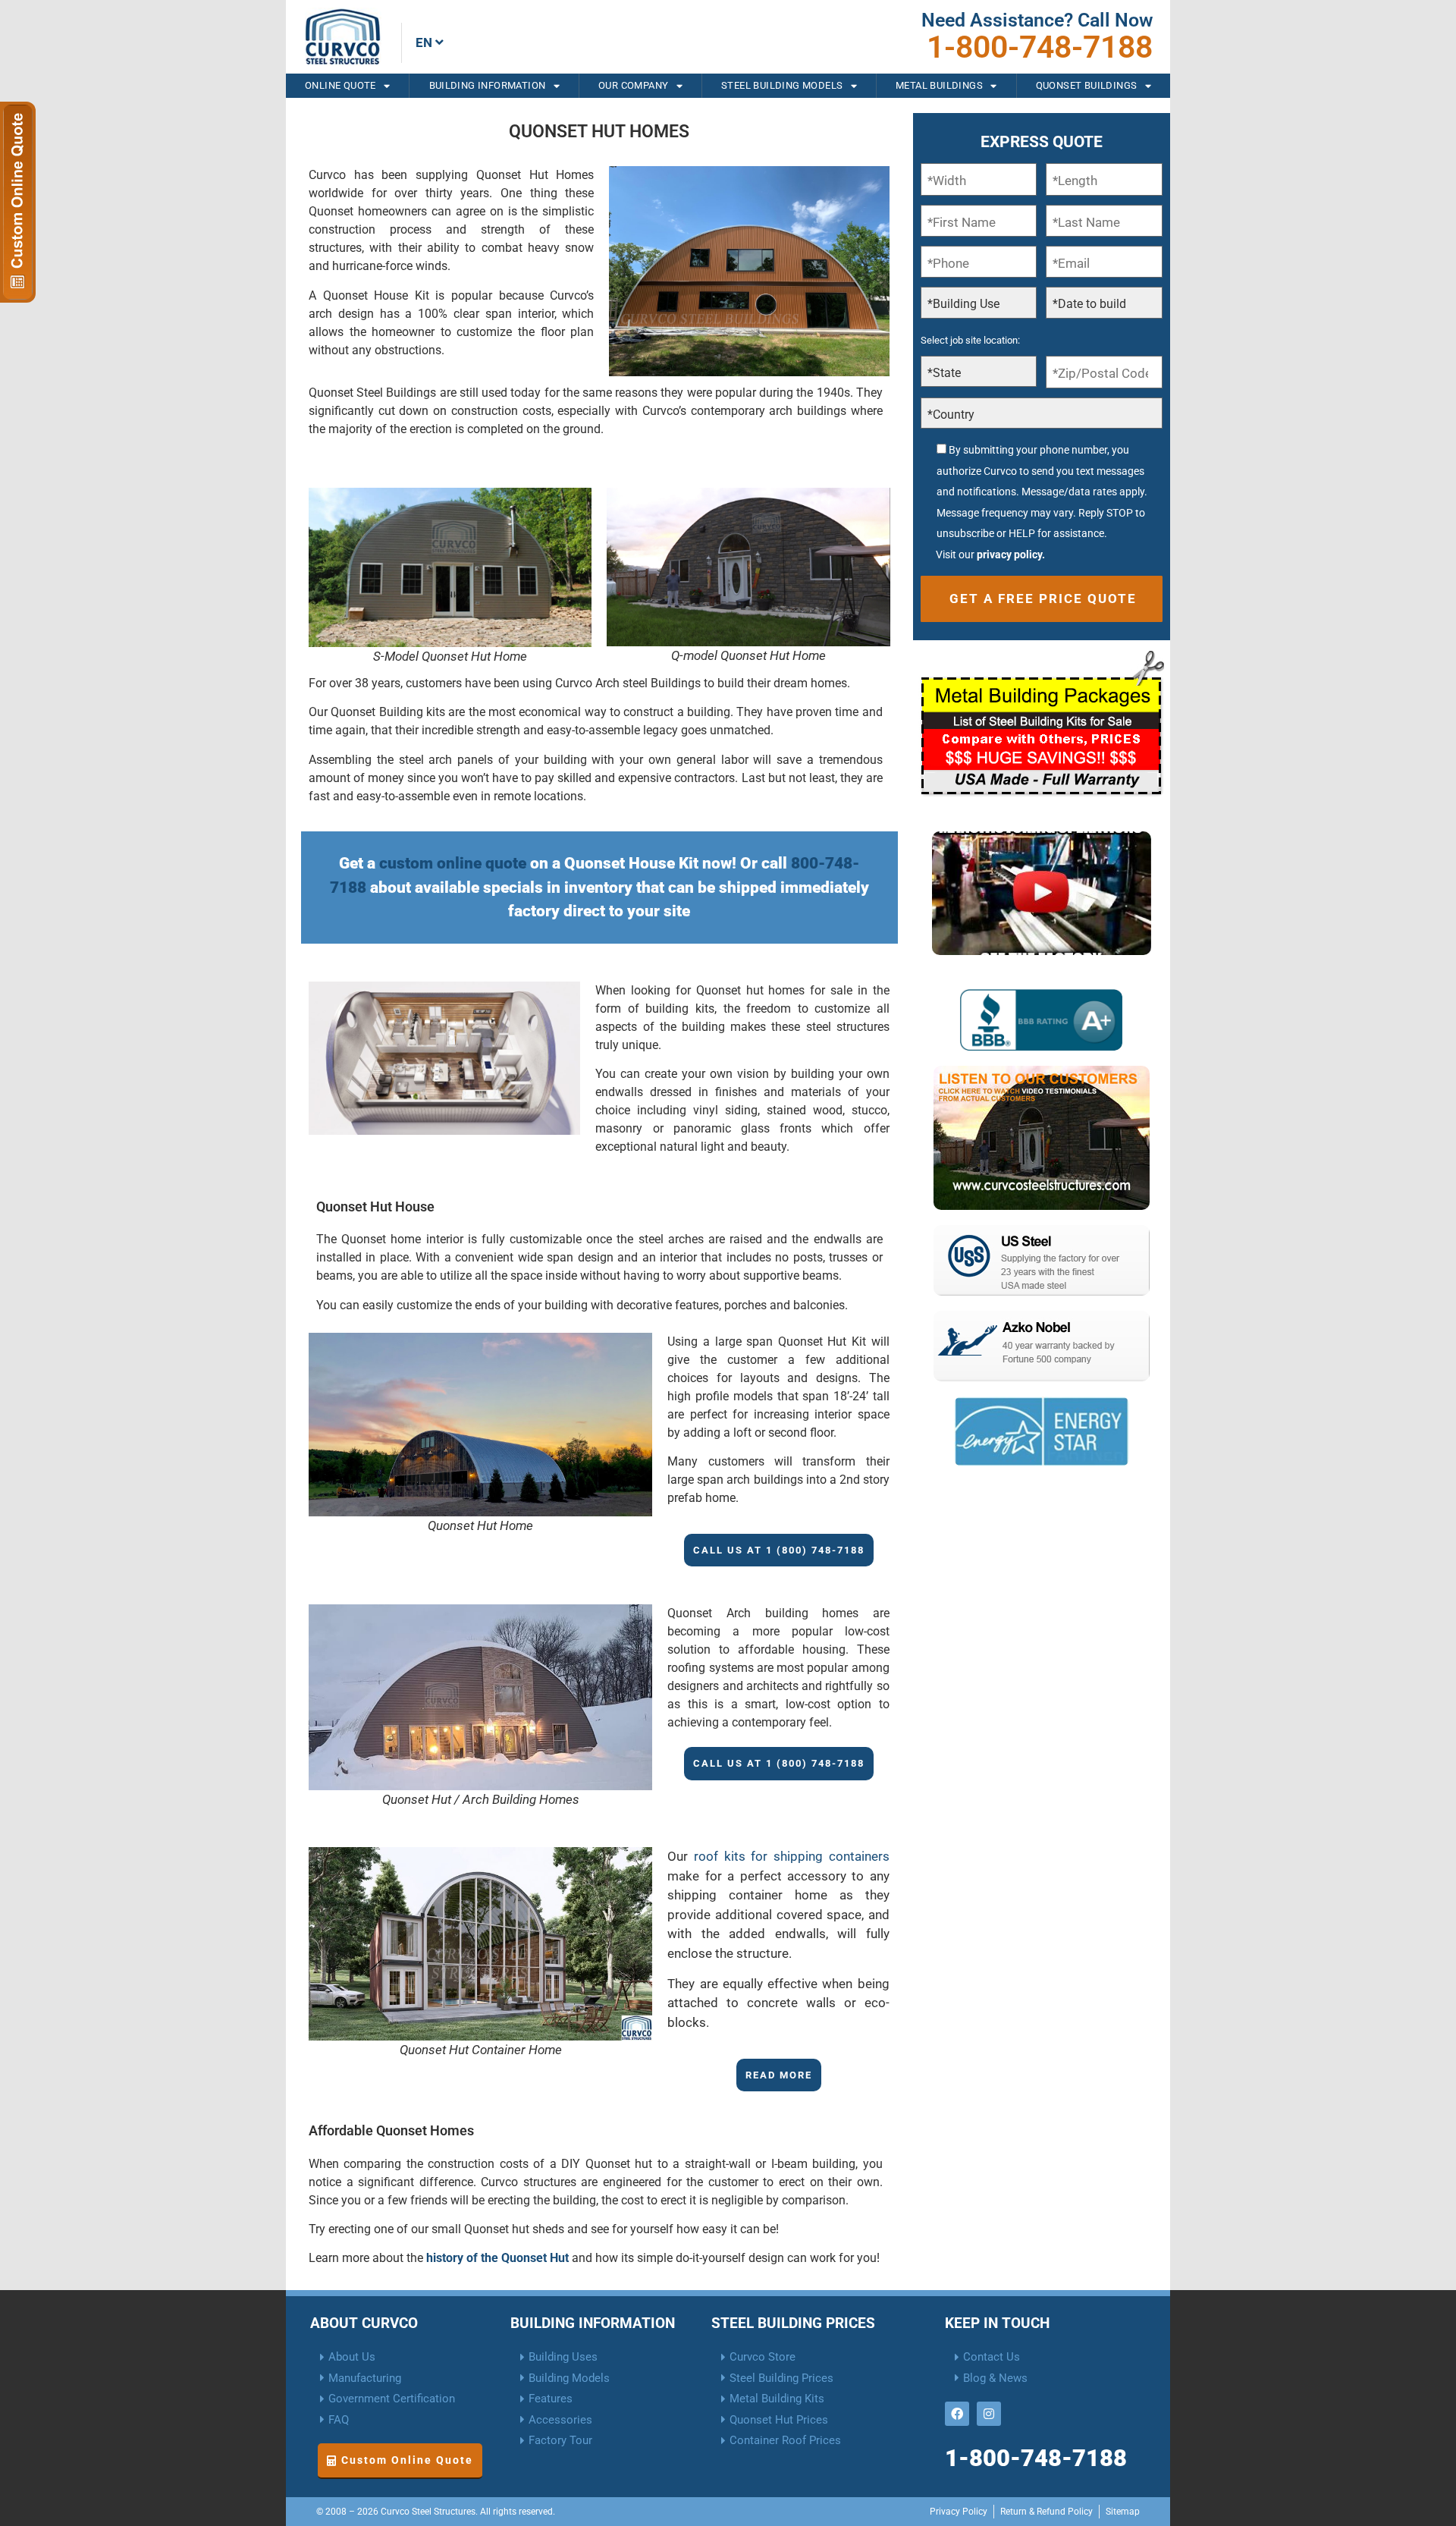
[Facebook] (957, 2414)
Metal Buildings (939, 85)
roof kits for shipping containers (792, 1856)
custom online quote (453, 863)
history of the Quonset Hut (497, 2258)
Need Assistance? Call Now (1037, 20)
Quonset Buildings (1087, 85)
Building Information (488, 85)
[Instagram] (989, 2414)
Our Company (633, 85)
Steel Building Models (782, 85)
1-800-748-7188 (1040, 47)
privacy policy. (1011, 555)
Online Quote (340, 85)
